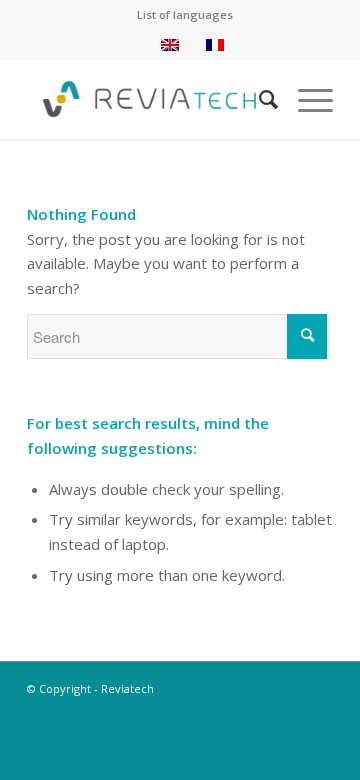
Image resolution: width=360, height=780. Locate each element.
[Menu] (305, 99)
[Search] (258, 99)
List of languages (185, 14)
